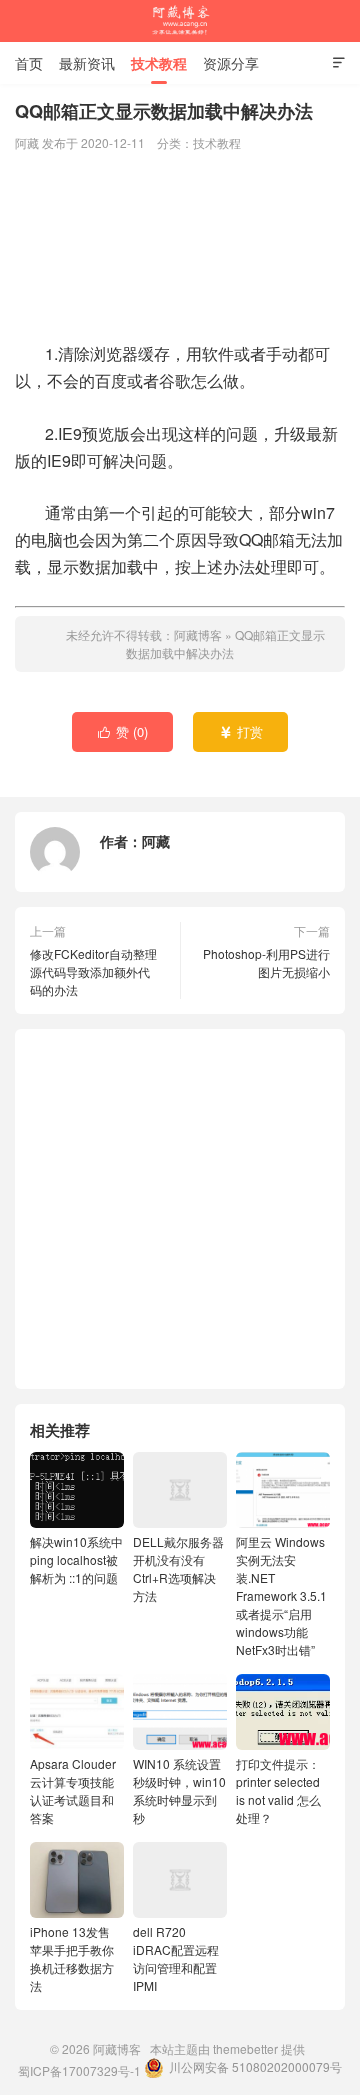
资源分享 (231, 63)
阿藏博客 (180, 21)
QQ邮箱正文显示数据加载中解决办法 (225, 643)
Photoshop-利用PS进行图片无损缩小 (266, 962)
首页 (29, 63)
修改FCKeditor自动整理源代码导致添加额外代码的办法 (93, 971)
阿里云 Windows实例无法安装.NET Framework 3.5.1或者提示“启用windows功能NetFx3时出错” (281, 1595)
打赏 (241, 731)
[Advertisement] (180, 248)
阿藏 (156, 841)
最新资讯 (87, 63)
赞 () (123, 731)
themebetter (245, 2048)
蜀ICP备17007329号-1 (79, 2070)
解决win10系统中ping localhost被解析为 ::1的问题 (76, 1559)
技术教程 (159, 63)
